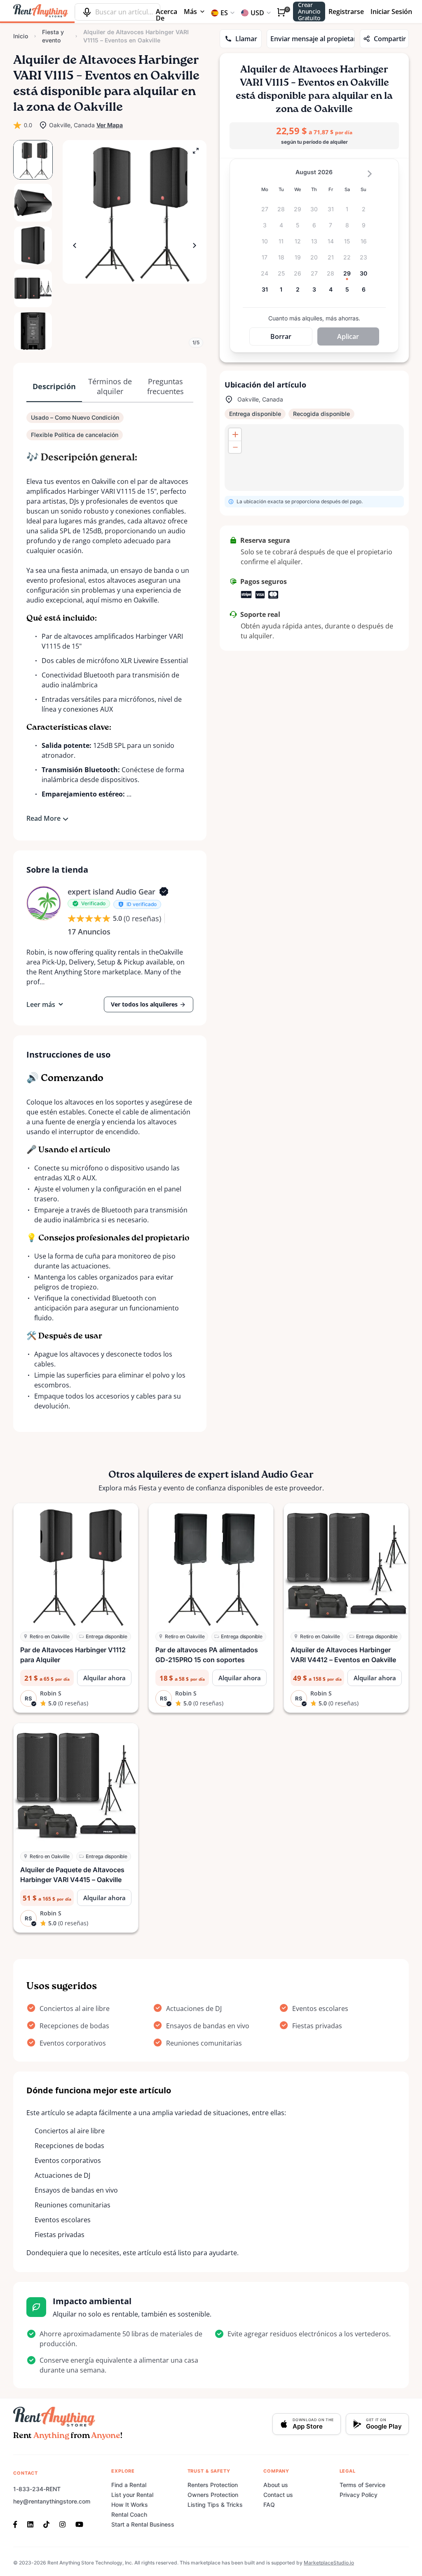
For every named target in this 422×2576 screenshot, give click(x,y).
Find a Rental (129, 2485)
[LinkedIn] (30, 2524)
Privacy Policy (359, 2495)
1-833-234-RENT (37, 2489)
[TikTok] (46, 2524)
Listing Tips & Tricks (215, 2505)
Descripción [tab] (54, 386)
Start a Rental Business (143, 2524)
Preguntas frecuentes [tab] (165, 386)
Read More (43, 818)
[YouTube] (79, 2524)
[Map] (314, 458)
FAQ (269, 2505)
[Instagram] (62, 2524)
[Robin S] (44, 903)
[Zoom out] (235, 447)
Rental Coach (129, 2514)
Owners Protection (213, 2495)
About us (276, 2485)
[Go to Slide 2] (33, 203)
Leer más (41, 1004)
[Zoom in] (235, 434)
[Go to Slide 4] (33, 288)
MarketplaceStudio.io (329, 2563)
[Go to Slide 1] (33, 160)
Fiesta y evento (53, 36)
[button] (135, 212)
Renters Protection (213, 2485)
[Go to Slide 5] (33, 331)
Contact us (278, 2495)
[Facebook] (18, 2524)
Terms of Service (362, 2485)
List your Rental (132, 2495)
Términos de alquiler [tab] (110, 386)
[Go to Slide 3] (33, 245)
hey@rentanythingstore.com (52, 2501)
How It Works (130, 2505)
